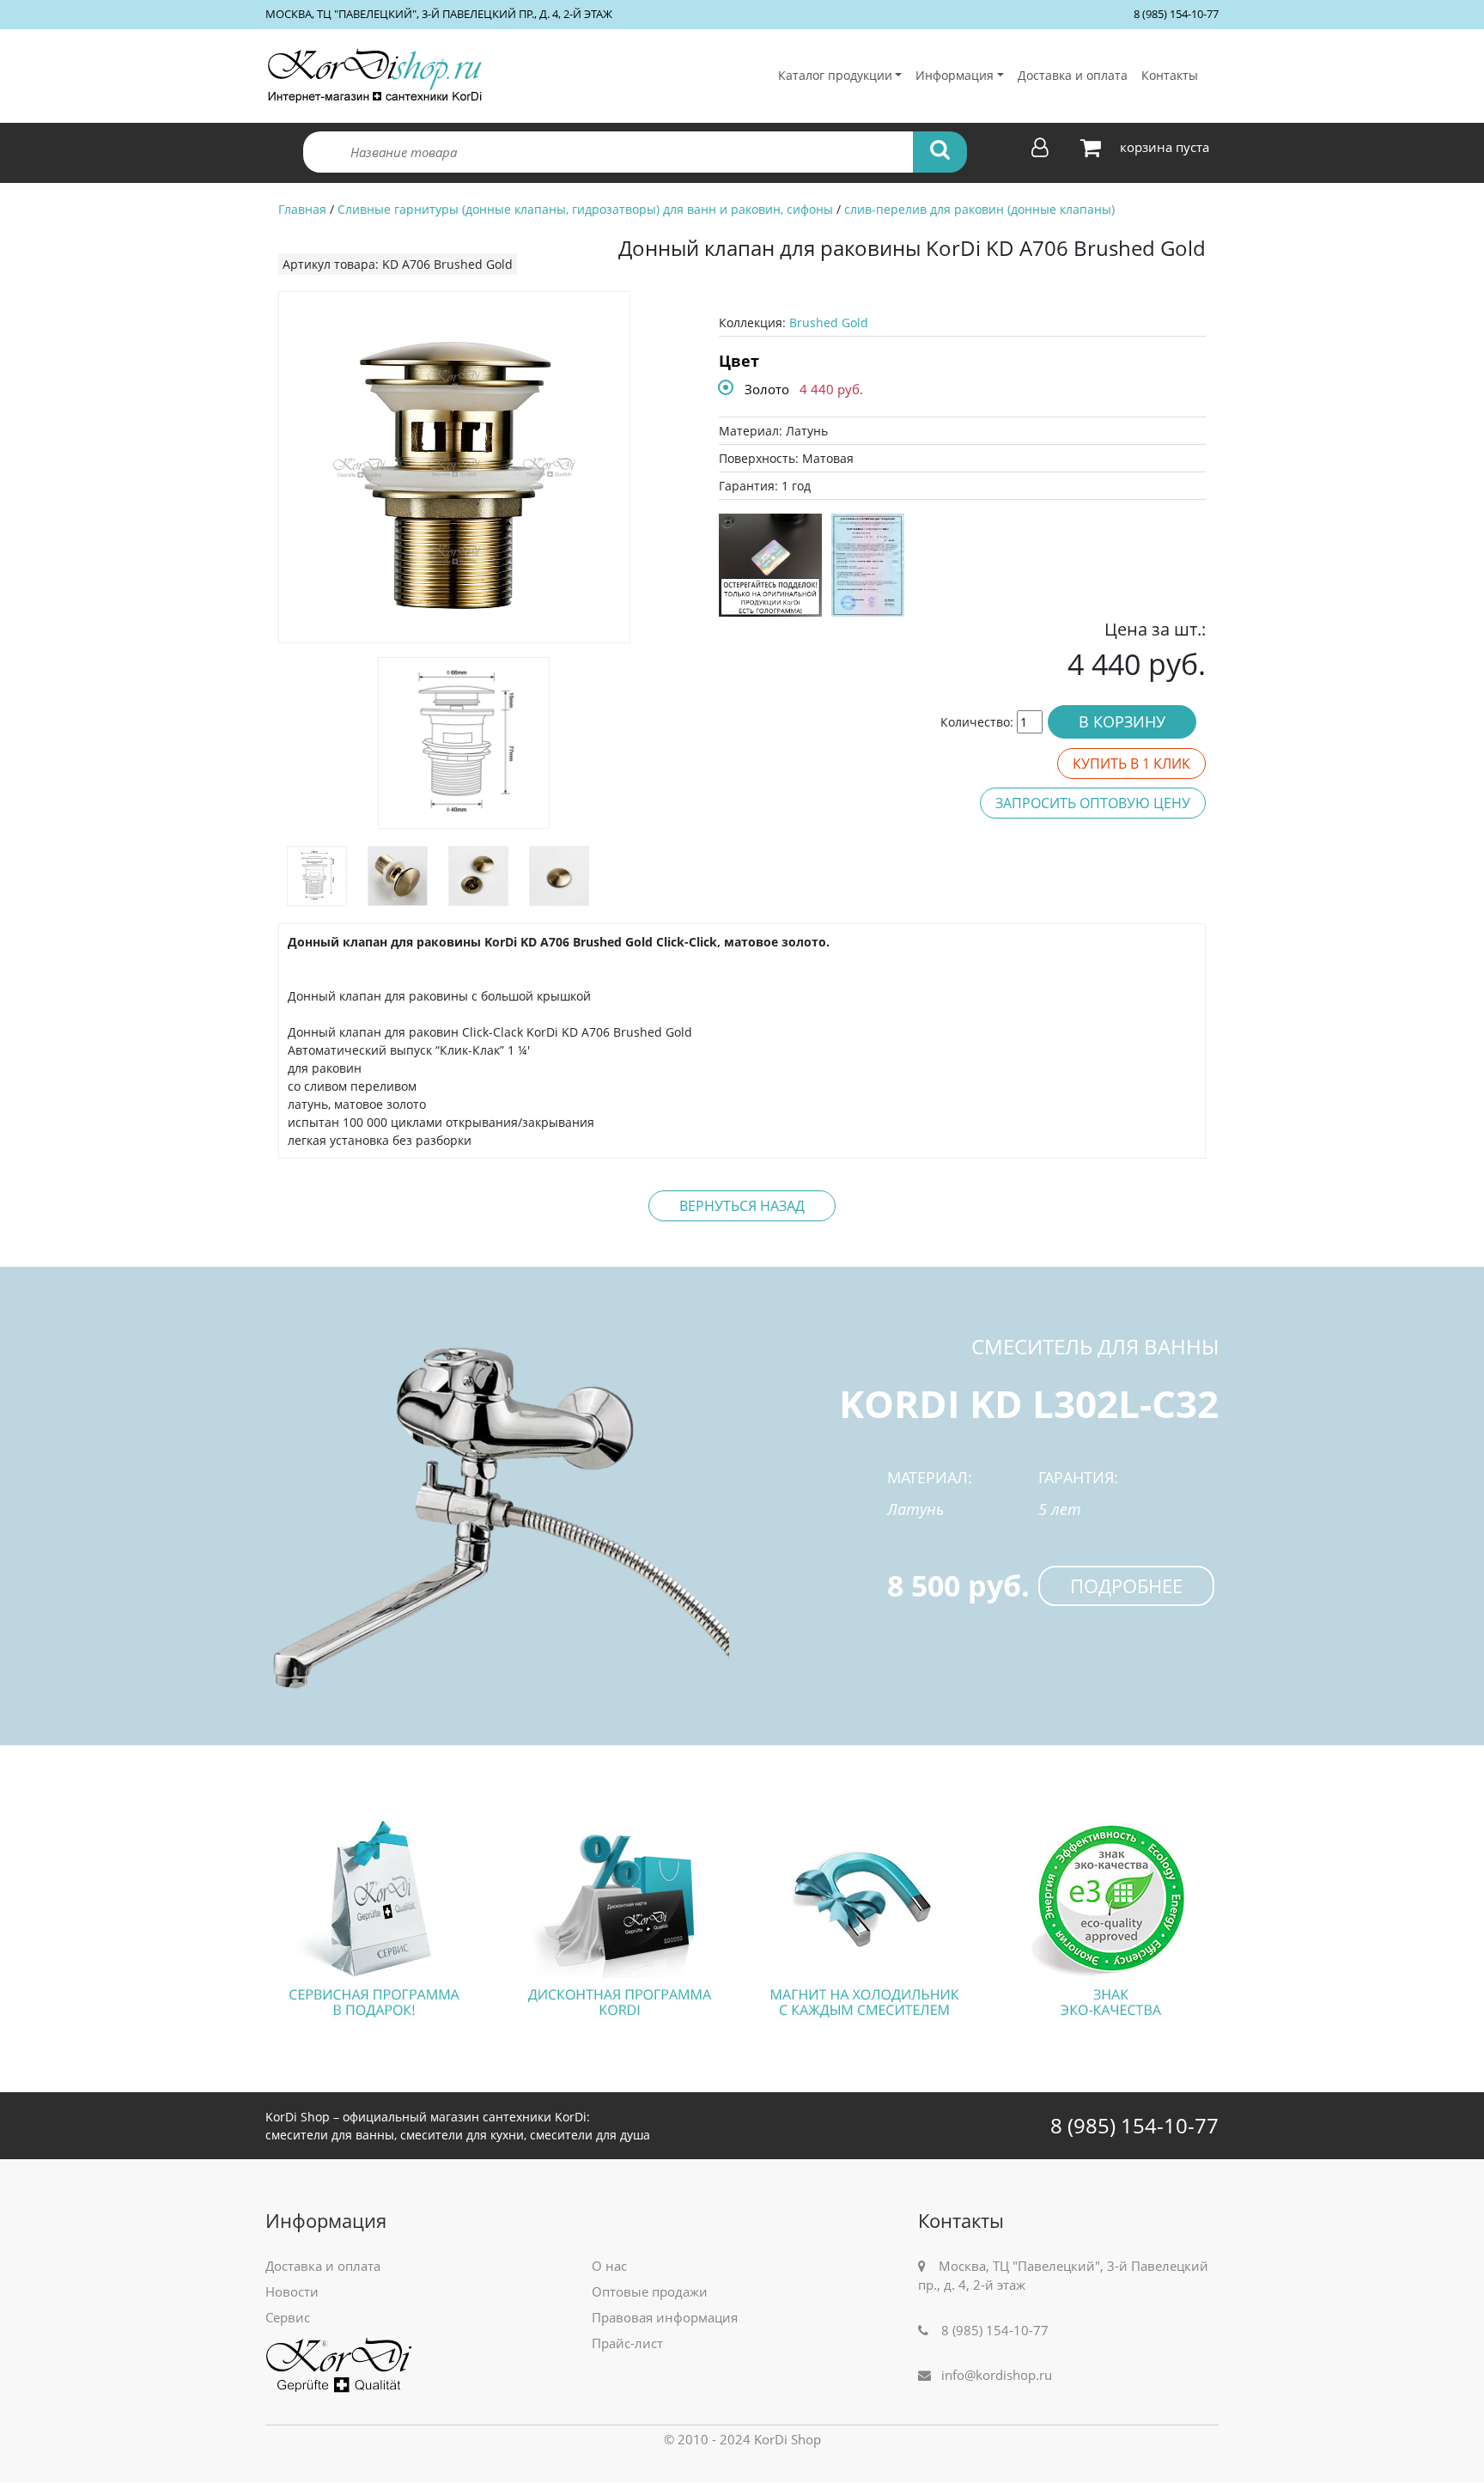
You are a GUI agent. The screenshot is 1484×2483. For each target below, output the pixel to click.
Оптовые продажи (650, 2291)
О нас (609, 2266)
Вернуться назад (742, 1206)
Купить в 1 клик (1131, 764)
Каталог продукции (835, 75)
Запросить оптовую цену (1093, 803)
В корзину (1122, 721)
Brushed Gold (829, 323)
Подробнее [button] (1126, 1585)
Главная (302, 209)
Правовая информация (665, 2317)
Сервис (288, 2317)
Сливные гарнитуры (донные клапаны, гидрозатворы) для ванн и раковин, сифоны (585, 209)
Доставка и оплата (1073, 75)
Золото (767, 389)
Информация (955, 75)
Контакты (1170, 75)
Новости (292, 2291)
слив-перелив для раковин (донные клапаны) (979, 209)
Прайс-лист (627, 2343)
